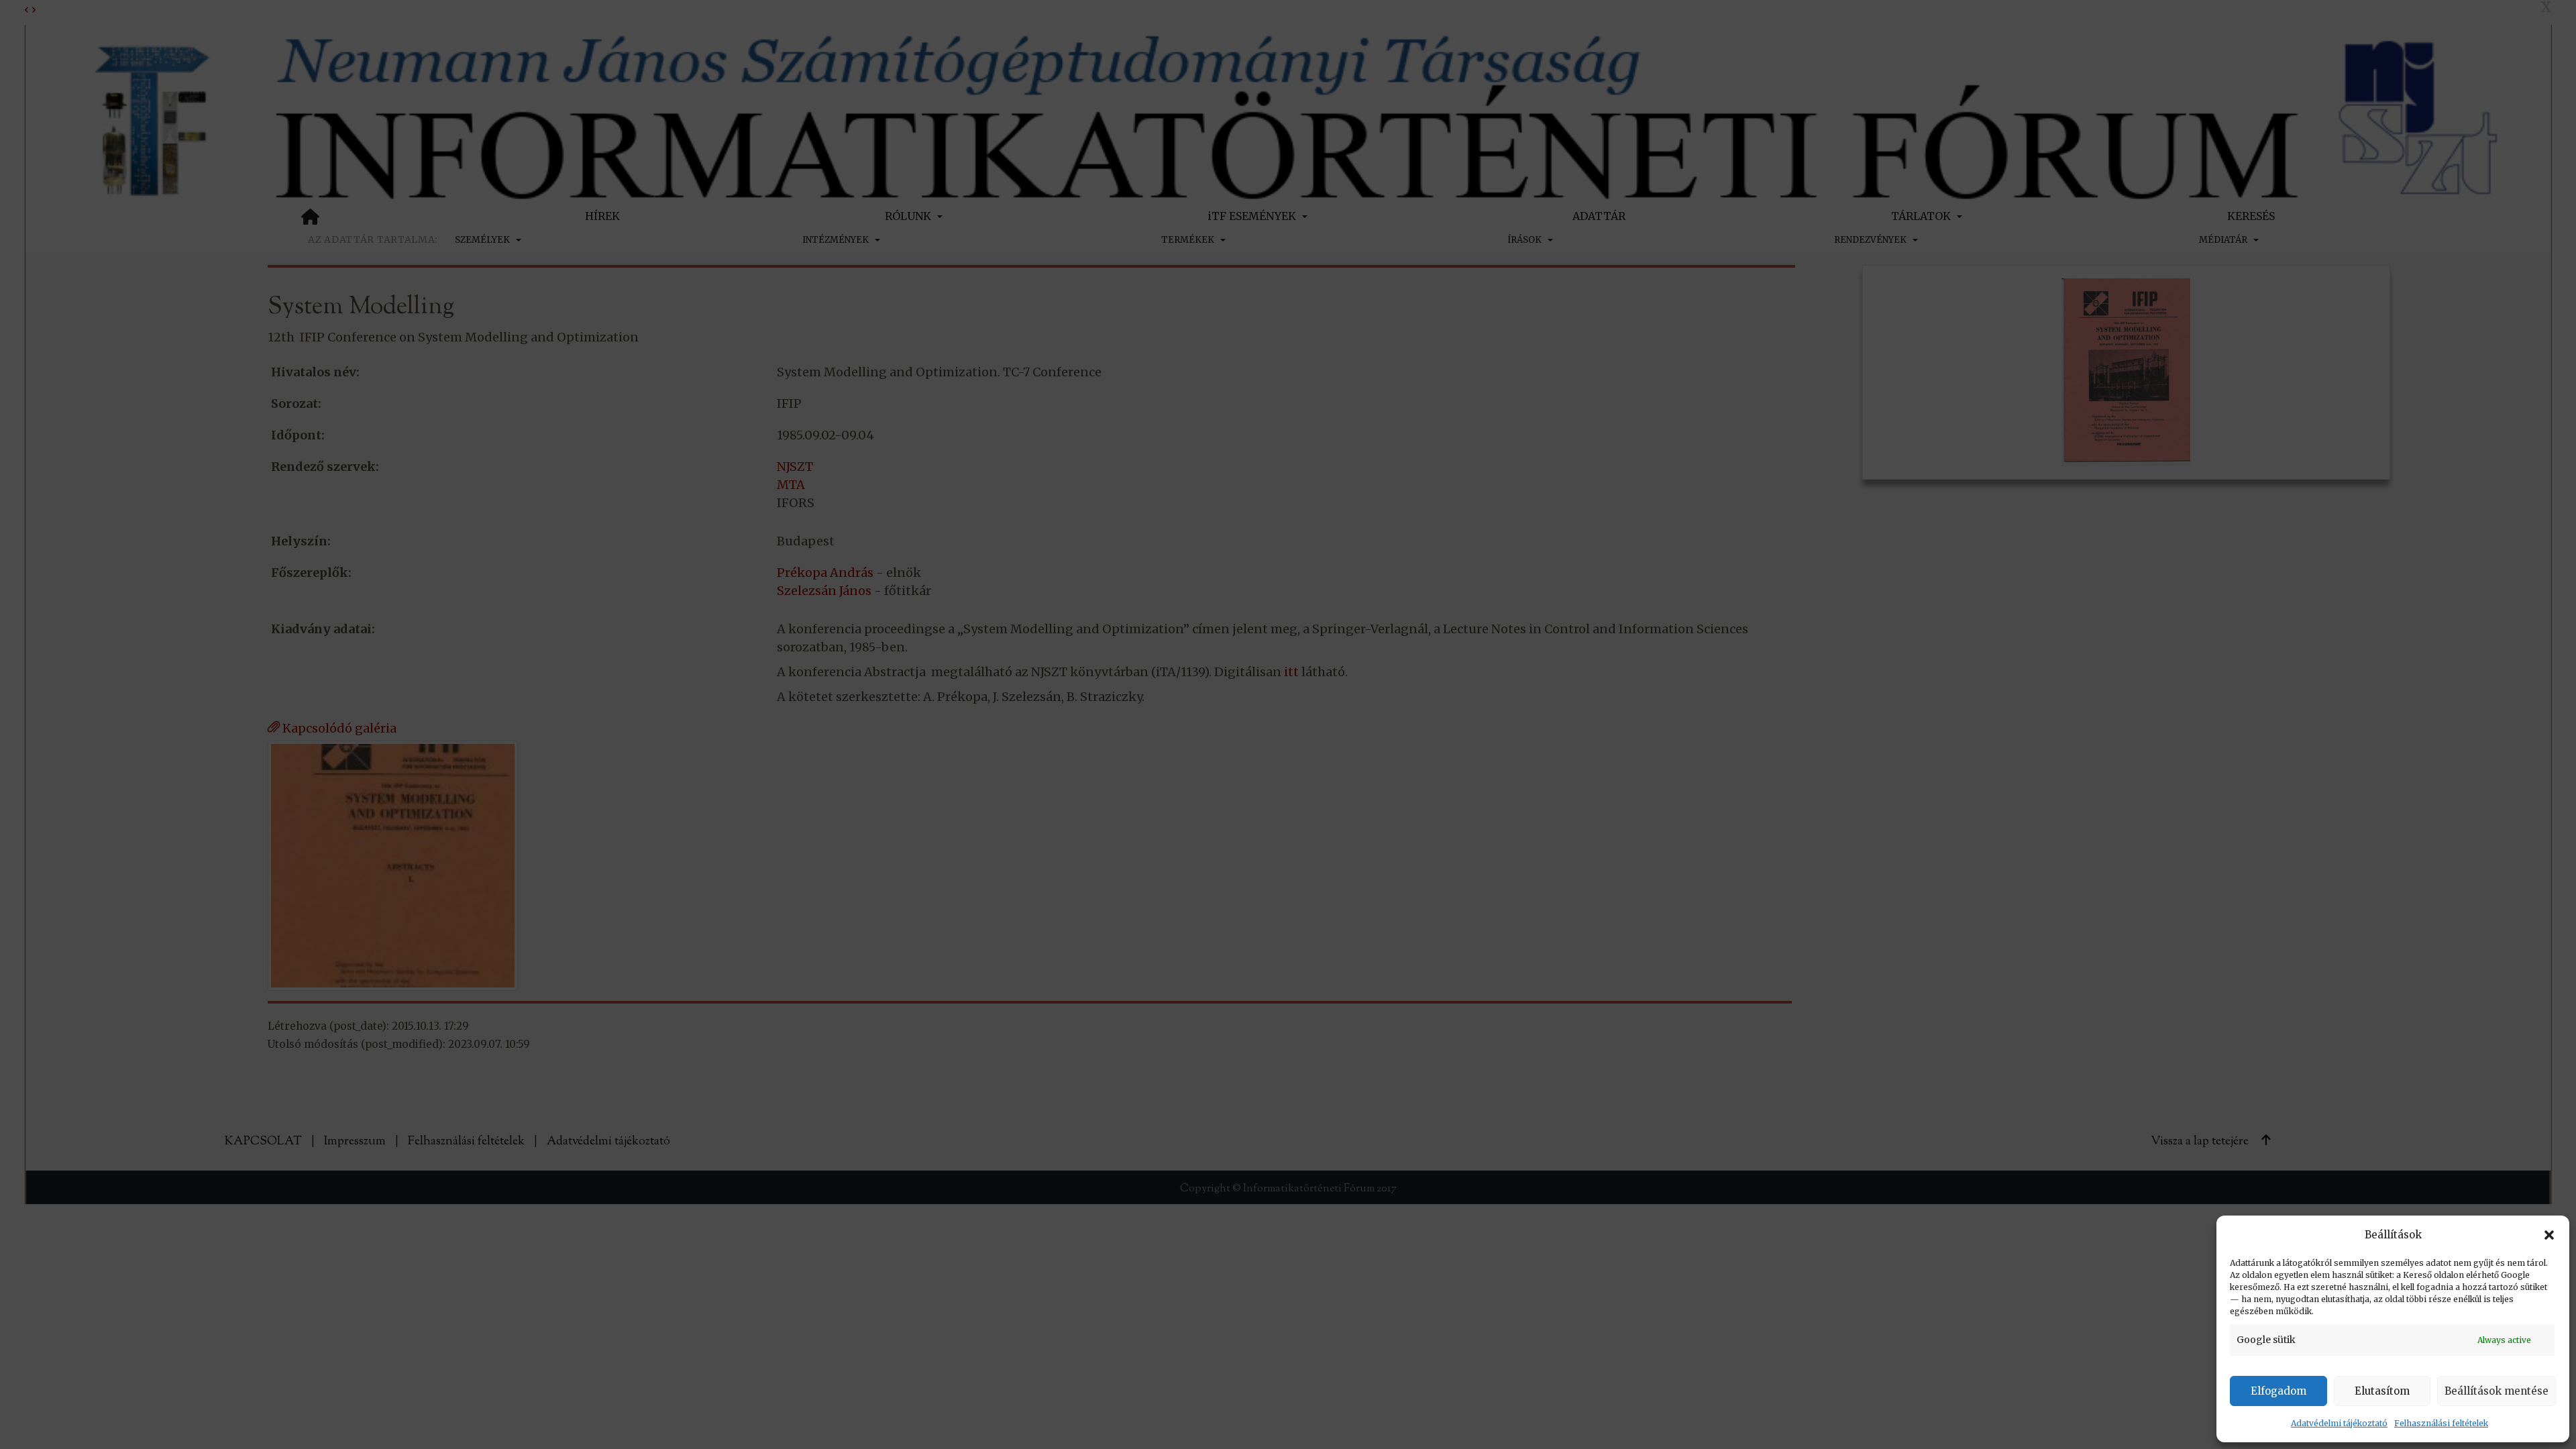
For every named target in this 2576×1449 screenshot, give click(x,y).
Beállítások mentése (2497, 1391)
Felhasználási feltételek (2441, 1423)
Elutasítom (2382, 1391)
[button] (2549, 1235)
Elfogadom (2278, 1391)
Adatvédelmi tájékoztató (2339, 1423)
